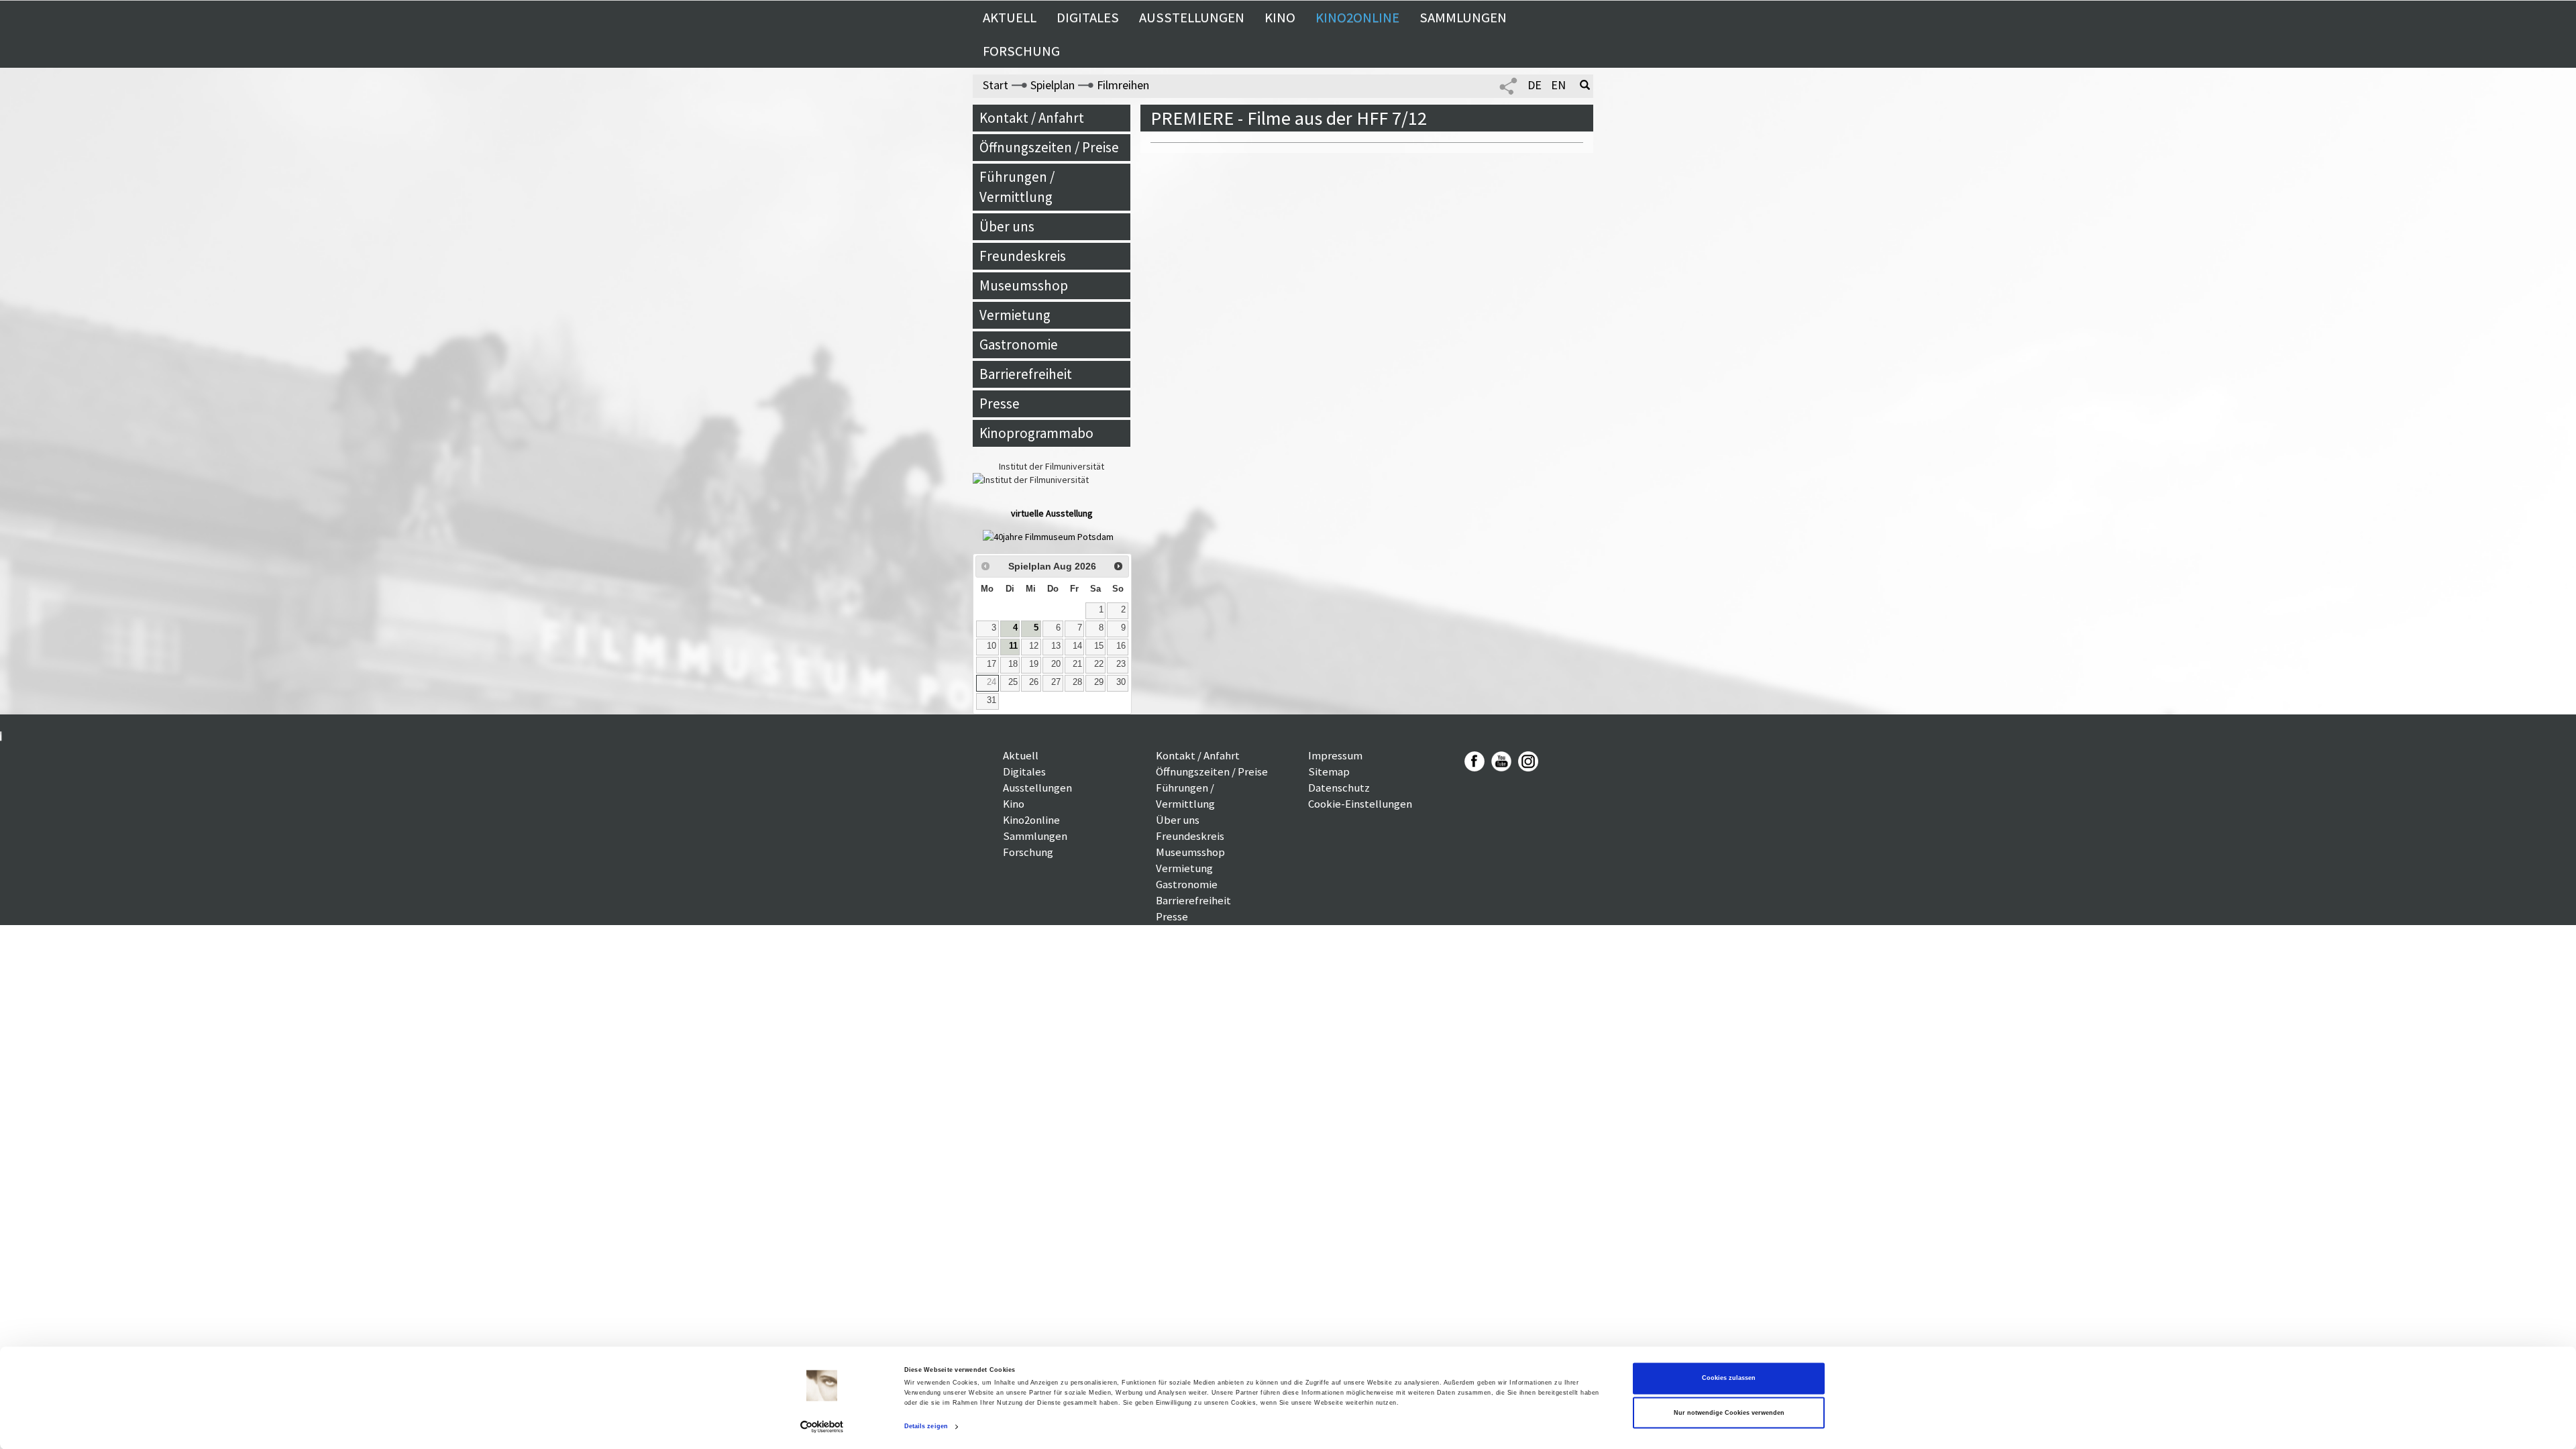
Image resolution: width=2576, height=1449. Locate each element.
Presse (1000, 404)
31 (991, 700)
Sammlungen (1463, 17)
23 (1121, 664)
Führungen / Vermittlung (1017, 187)
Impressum (1335, 755)
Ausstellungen (1192, 17)
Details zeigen (926, 1427)
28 (1077, 682)
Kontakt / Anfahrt (1032, 118)
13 (1056, 646)
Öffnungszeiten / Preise (1049, 147)
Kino (1280, 17)
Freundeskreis (1023, 256)
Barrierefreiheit (1026, 374)
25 (1013, 682)
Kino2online (1357, 17)
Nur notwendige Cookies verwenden (1729, 1413)
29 (1099, 682)
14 (1077, 646)
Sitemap (1329, 771)
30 (1121, 682)
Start (996, 85)
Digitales (1088, 17)
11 (1013, 646)
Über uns (1007, 226)
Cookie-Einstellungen (1360, 804)
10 (991, 646)
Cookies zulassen (1729, 1379)
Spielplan (1053, 85)
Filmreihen (1123, 85)
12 (1034, 646)
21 (1077, 664)
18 (1013, 664)
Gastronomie (1019, 344)
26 (1034, 682)
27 (1056, 682)
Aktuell (1010, 17)
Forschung (1021, 51)
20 (1056, 664)
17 (991, 664)
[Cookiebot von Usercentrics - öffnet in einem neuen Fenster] (822, 1427)
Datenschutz (1339, 788)
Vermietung (1015, 315)
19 (1034, 664)
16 (1121, 646)
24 (991, 682)
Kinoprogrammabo (1036, 433)
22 (1099, 664)
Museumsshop (1024, 285)
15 (1099, 646)
